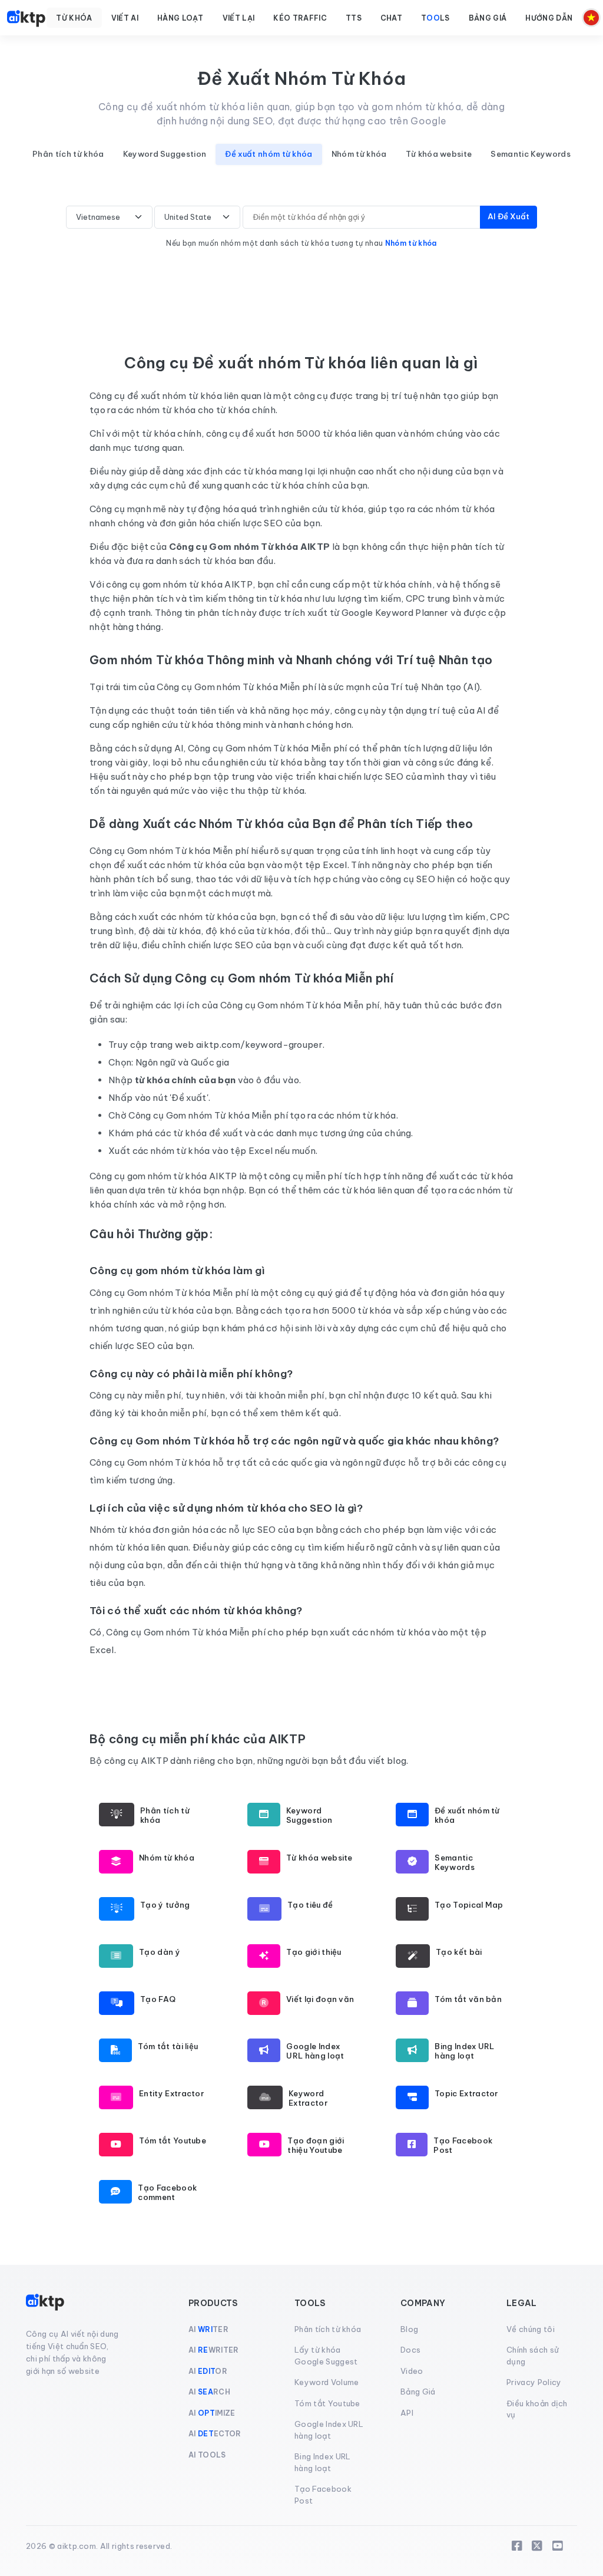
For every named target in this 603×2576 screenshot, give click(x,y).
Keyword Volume (327, 2382)
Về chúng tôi (531, 2329)
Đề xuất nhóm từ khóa (269, 154)
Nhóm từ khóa (359, 154)
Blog (409, 2329)
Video (412, 2371)
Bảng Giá (418, 2392)
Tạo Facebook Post (323, 2495)
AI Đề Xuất (508, 216)
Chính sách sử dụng (533, 2356)
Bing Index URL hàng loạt (322, 2462)
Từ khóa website (439, 154)
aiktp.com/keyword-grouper (259, 1045)
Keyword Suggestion (165, 154)
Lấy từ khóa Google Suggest (326, 2356)
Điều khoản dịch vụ (537, 2409)
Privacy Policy (534, 2382)
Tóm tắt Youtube (327, 2403)
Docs (410, 2350)
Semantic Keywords (530, 154)
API (407, 2413)
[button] (74, 18)
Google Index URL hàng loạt (329, 2430)
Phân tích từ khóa (68, 154)
